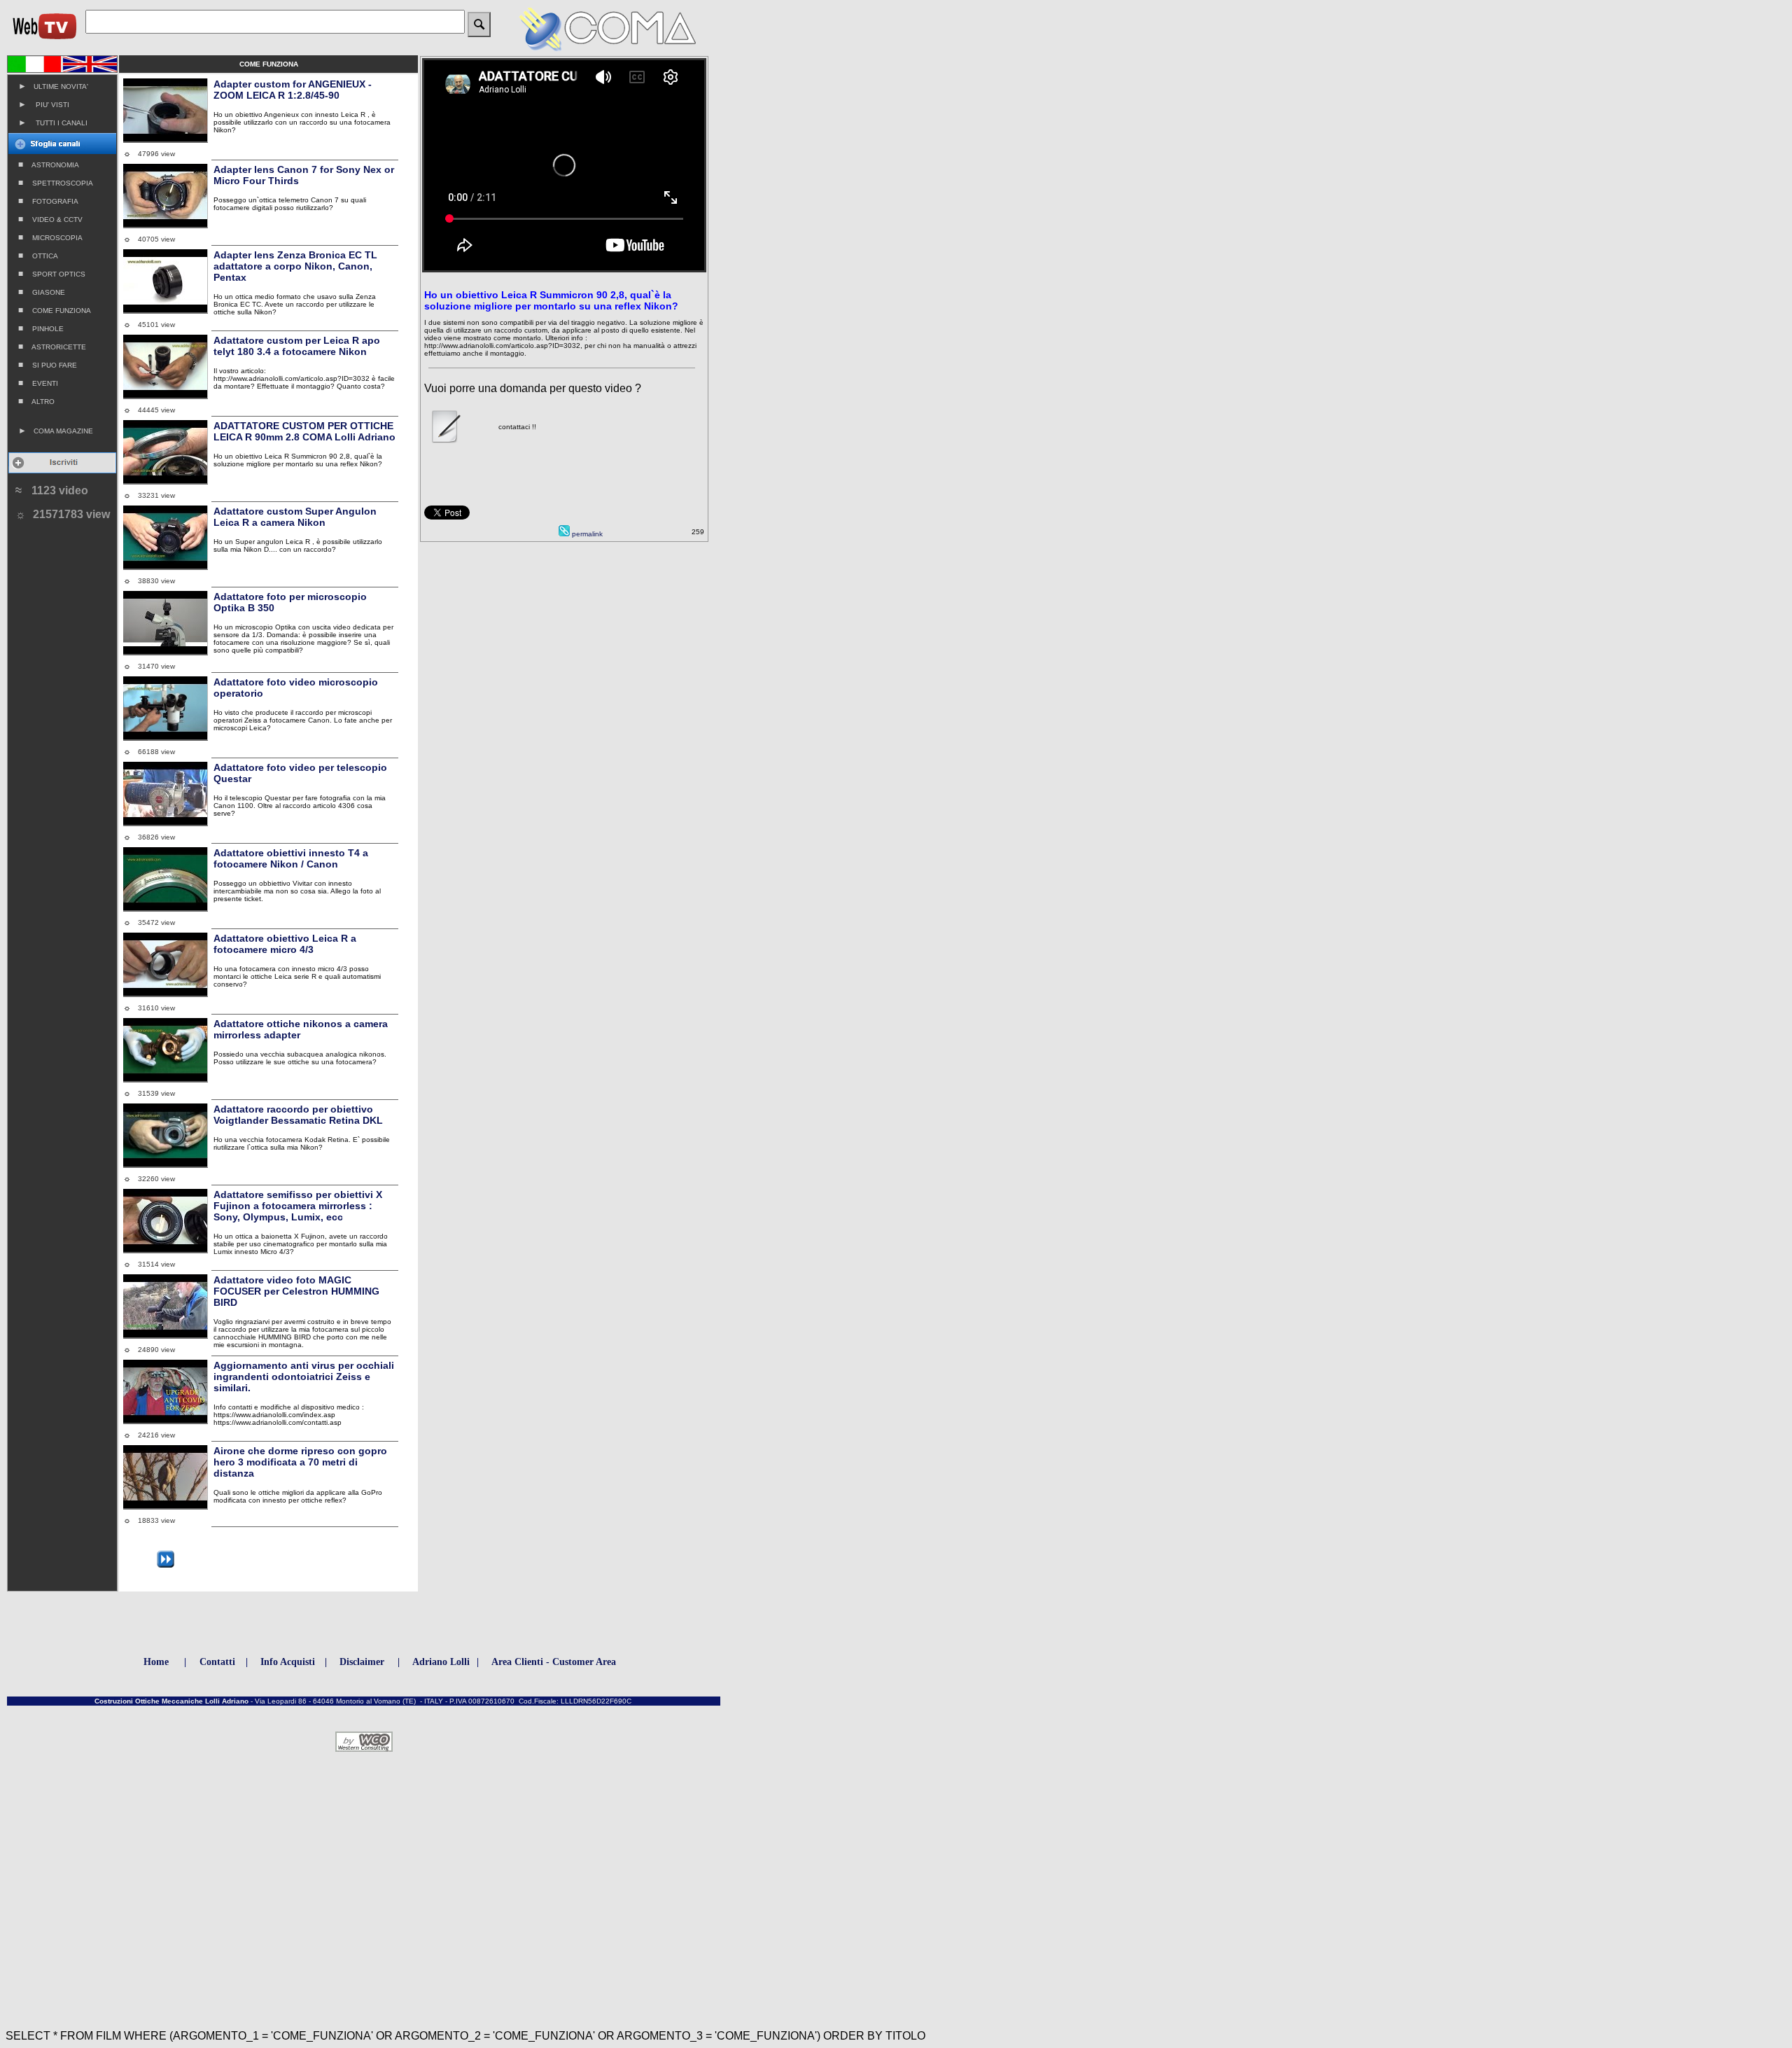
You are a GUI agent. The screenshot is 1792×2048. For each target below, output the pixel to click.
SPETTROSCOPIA (56, 183)
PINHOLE (41, 328)
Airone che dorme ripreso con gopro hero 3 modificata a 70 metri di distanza (300, 1462)
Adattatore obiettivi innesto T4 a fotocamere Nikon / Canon (291, 858)
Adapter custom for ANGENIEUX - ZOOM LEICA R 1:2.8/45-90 (293, 90)
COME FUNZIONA (55, 310)
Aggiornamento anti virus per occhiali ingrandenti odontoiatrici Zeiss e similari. (304, 1377)
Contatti (217, 1662)
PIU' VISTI (44, 104)
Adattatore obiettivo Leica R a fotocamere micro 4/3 (285, 944)
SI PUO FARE (48, 365)
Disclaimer (362, 1662)
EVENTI (38, 383)
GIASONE (42, 292)
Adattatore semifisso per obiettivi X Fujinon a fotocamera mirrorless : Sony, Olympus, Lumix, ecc (298, 1206)
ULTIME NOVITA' (53, 86)
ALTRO (36, 401)
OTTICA (38, 256)
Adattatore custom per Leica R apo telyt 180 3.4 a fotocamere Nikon (297, 346)
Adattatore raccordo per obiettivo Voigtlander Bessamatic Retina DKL (298, 1115)
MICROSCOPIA (50, 237)
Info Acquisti (288, 1662)
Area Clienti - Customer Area (554, 1662)
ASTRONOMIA (49, 165)
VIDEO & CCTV (50, 219)
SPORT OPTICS (52, 274)
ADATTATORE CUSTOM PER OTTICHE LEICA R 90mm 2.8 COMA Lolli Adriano (304, 431)
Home (156, 1662)
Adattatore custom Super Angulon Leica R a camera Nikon (295, 517)
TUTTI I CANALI (53, 123)
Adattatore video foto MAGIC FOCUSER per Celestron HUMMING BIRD (296, 1291)
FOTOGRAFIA (48, 201)
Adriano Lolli (441, 1662)
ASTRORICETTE (52, 347)
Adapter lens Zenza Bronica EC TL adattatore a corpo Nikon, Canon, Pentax (295, 266)
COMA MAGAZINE (56, 431)
